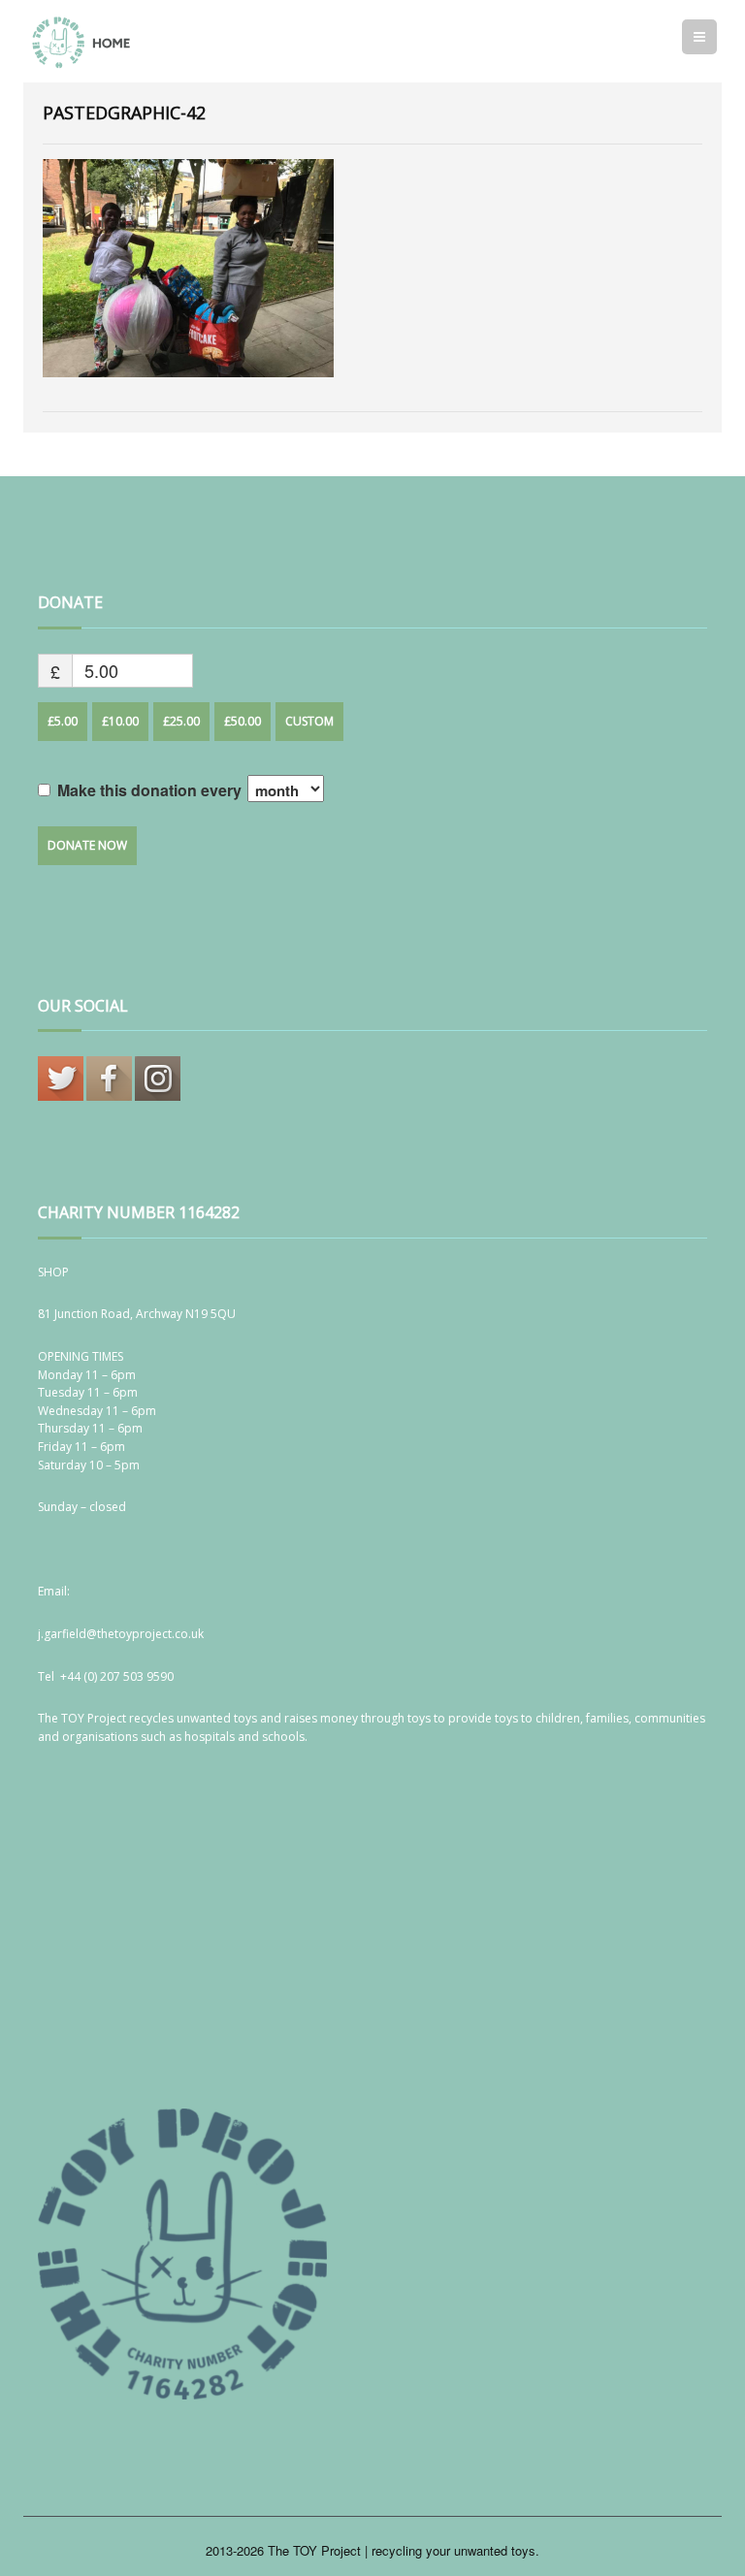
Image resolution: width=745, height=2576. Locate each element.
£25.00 (181, 721)
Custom (309, 721)
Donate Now (87, 845)
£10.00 (120, 721)
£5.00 (63, 721)
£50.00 (243, 721)
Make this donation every (151, 790)
